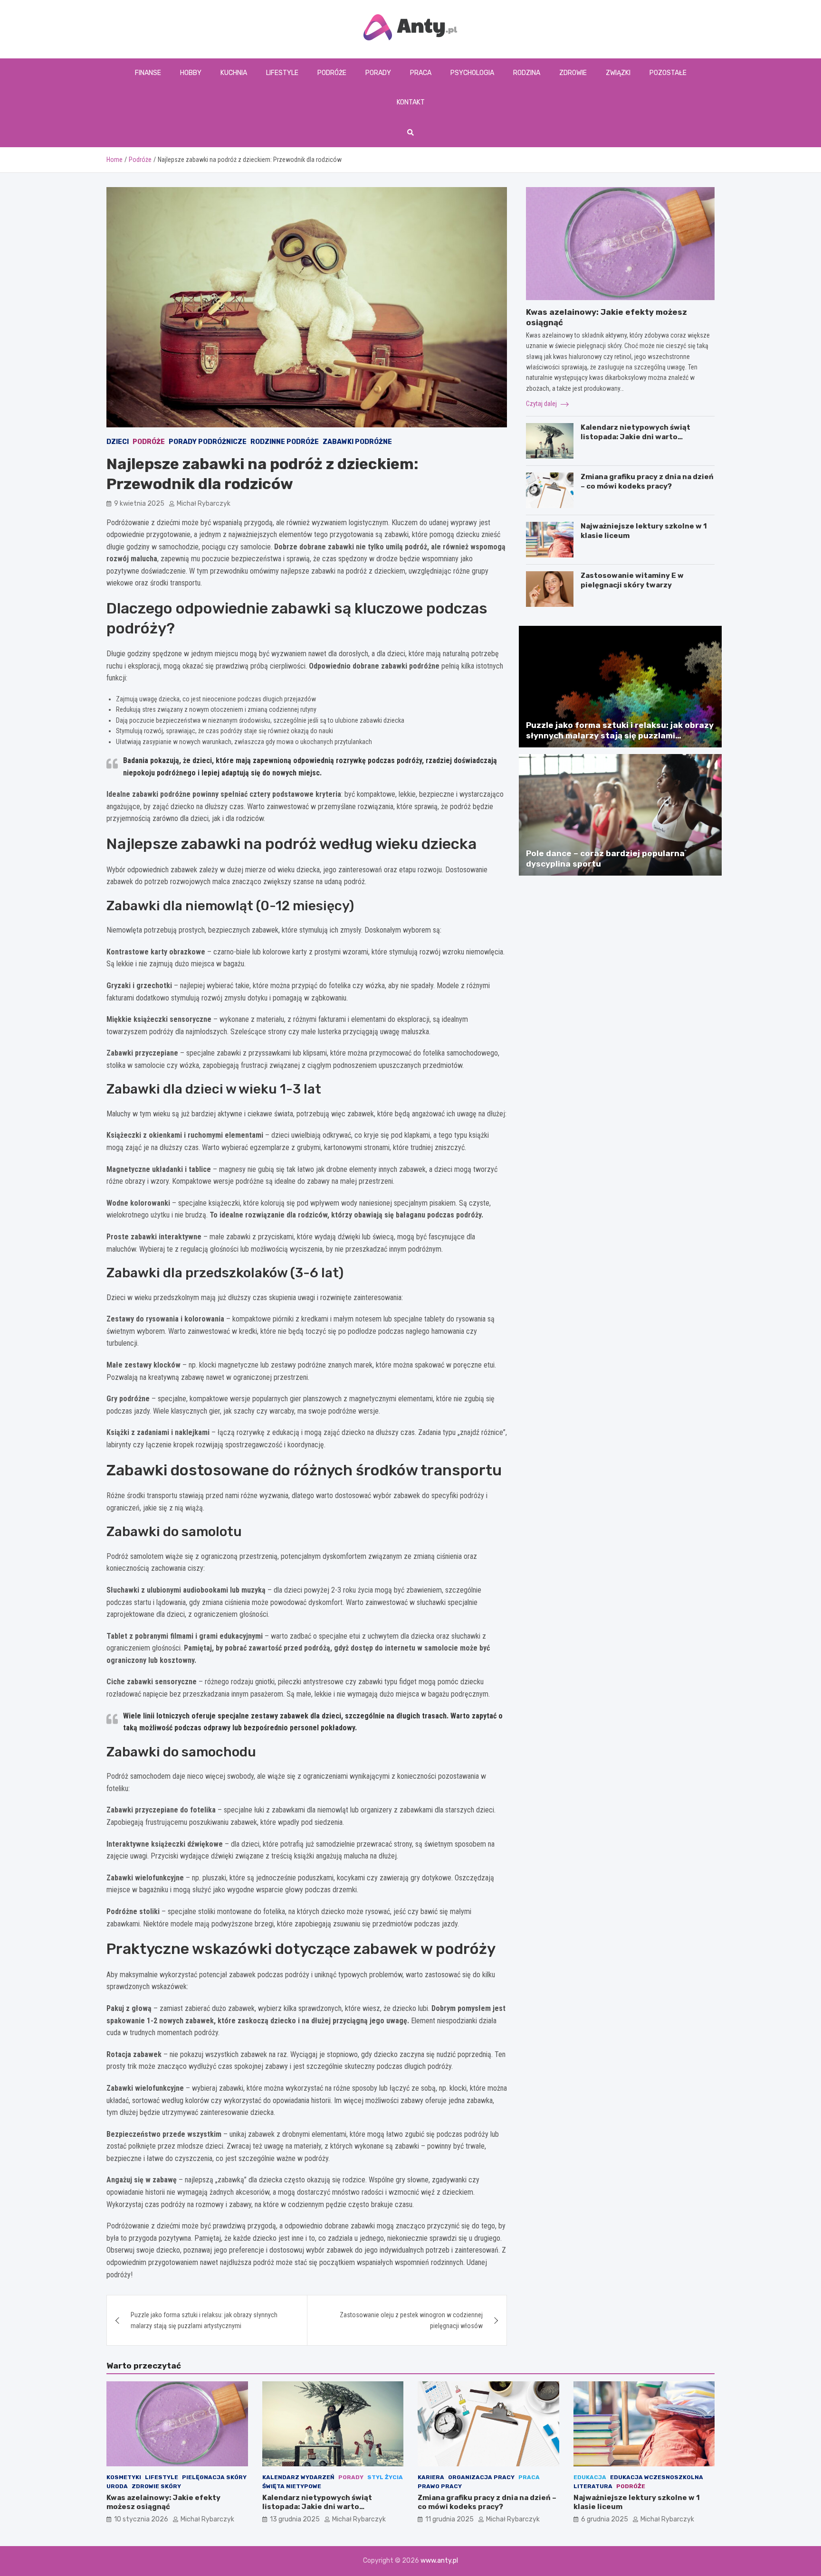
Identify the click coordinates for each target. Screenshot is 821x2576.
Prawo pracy (440, 2486)
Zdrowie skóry (156, 2486)
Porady (378, 73)
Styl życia (385, 2477)
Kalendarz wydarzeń (298, 2477)
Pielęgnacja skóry (214, 2477)
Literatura (593, 2486)
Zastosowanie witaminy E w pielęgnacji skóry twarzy (632, 580)
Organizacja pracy (481, 2477)
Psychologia (472, 73)
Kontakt (411, 102)
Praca (421, 73)
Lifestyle (282, 73)
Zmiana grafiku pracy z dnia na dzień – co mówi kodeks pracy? (647, 481)
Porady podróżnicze (208, 442)
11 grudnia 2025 (449, 2519)
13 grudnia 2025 (295, 2519)
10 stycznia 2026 (141, 2519)
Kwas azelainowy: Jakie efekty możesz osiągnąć (163, 2502)
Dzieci (118, 442)
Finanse (148, 73)
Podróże (332, 73)
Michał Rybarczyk (204, 504)
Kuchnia (234, 73)
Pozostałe (668, 73)
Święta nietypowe (292, 2486)
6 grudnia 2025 (605, 2519)
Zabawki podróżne (357, 442)
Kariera (431, 2477)
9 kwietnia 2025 (139, 504)
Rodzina (527, 73)
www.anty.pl (439, 2561)
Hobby (191, 73)
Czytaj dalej (542, 404)
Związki (618, 73)
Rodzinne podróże (285, 442)
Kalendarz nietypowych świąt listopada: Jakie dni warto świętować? (635, 437)
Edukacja (590, 2477)
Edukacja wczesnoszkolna (657, 2477)
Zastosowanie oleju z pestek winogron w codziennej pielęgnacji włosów (411, 2320)
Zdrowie (573, 73)
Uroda (117, 2486)
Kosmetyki (124, 2477)
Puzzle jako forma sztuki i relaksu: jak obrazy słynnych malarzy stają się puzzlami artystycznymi (204, 2320)
